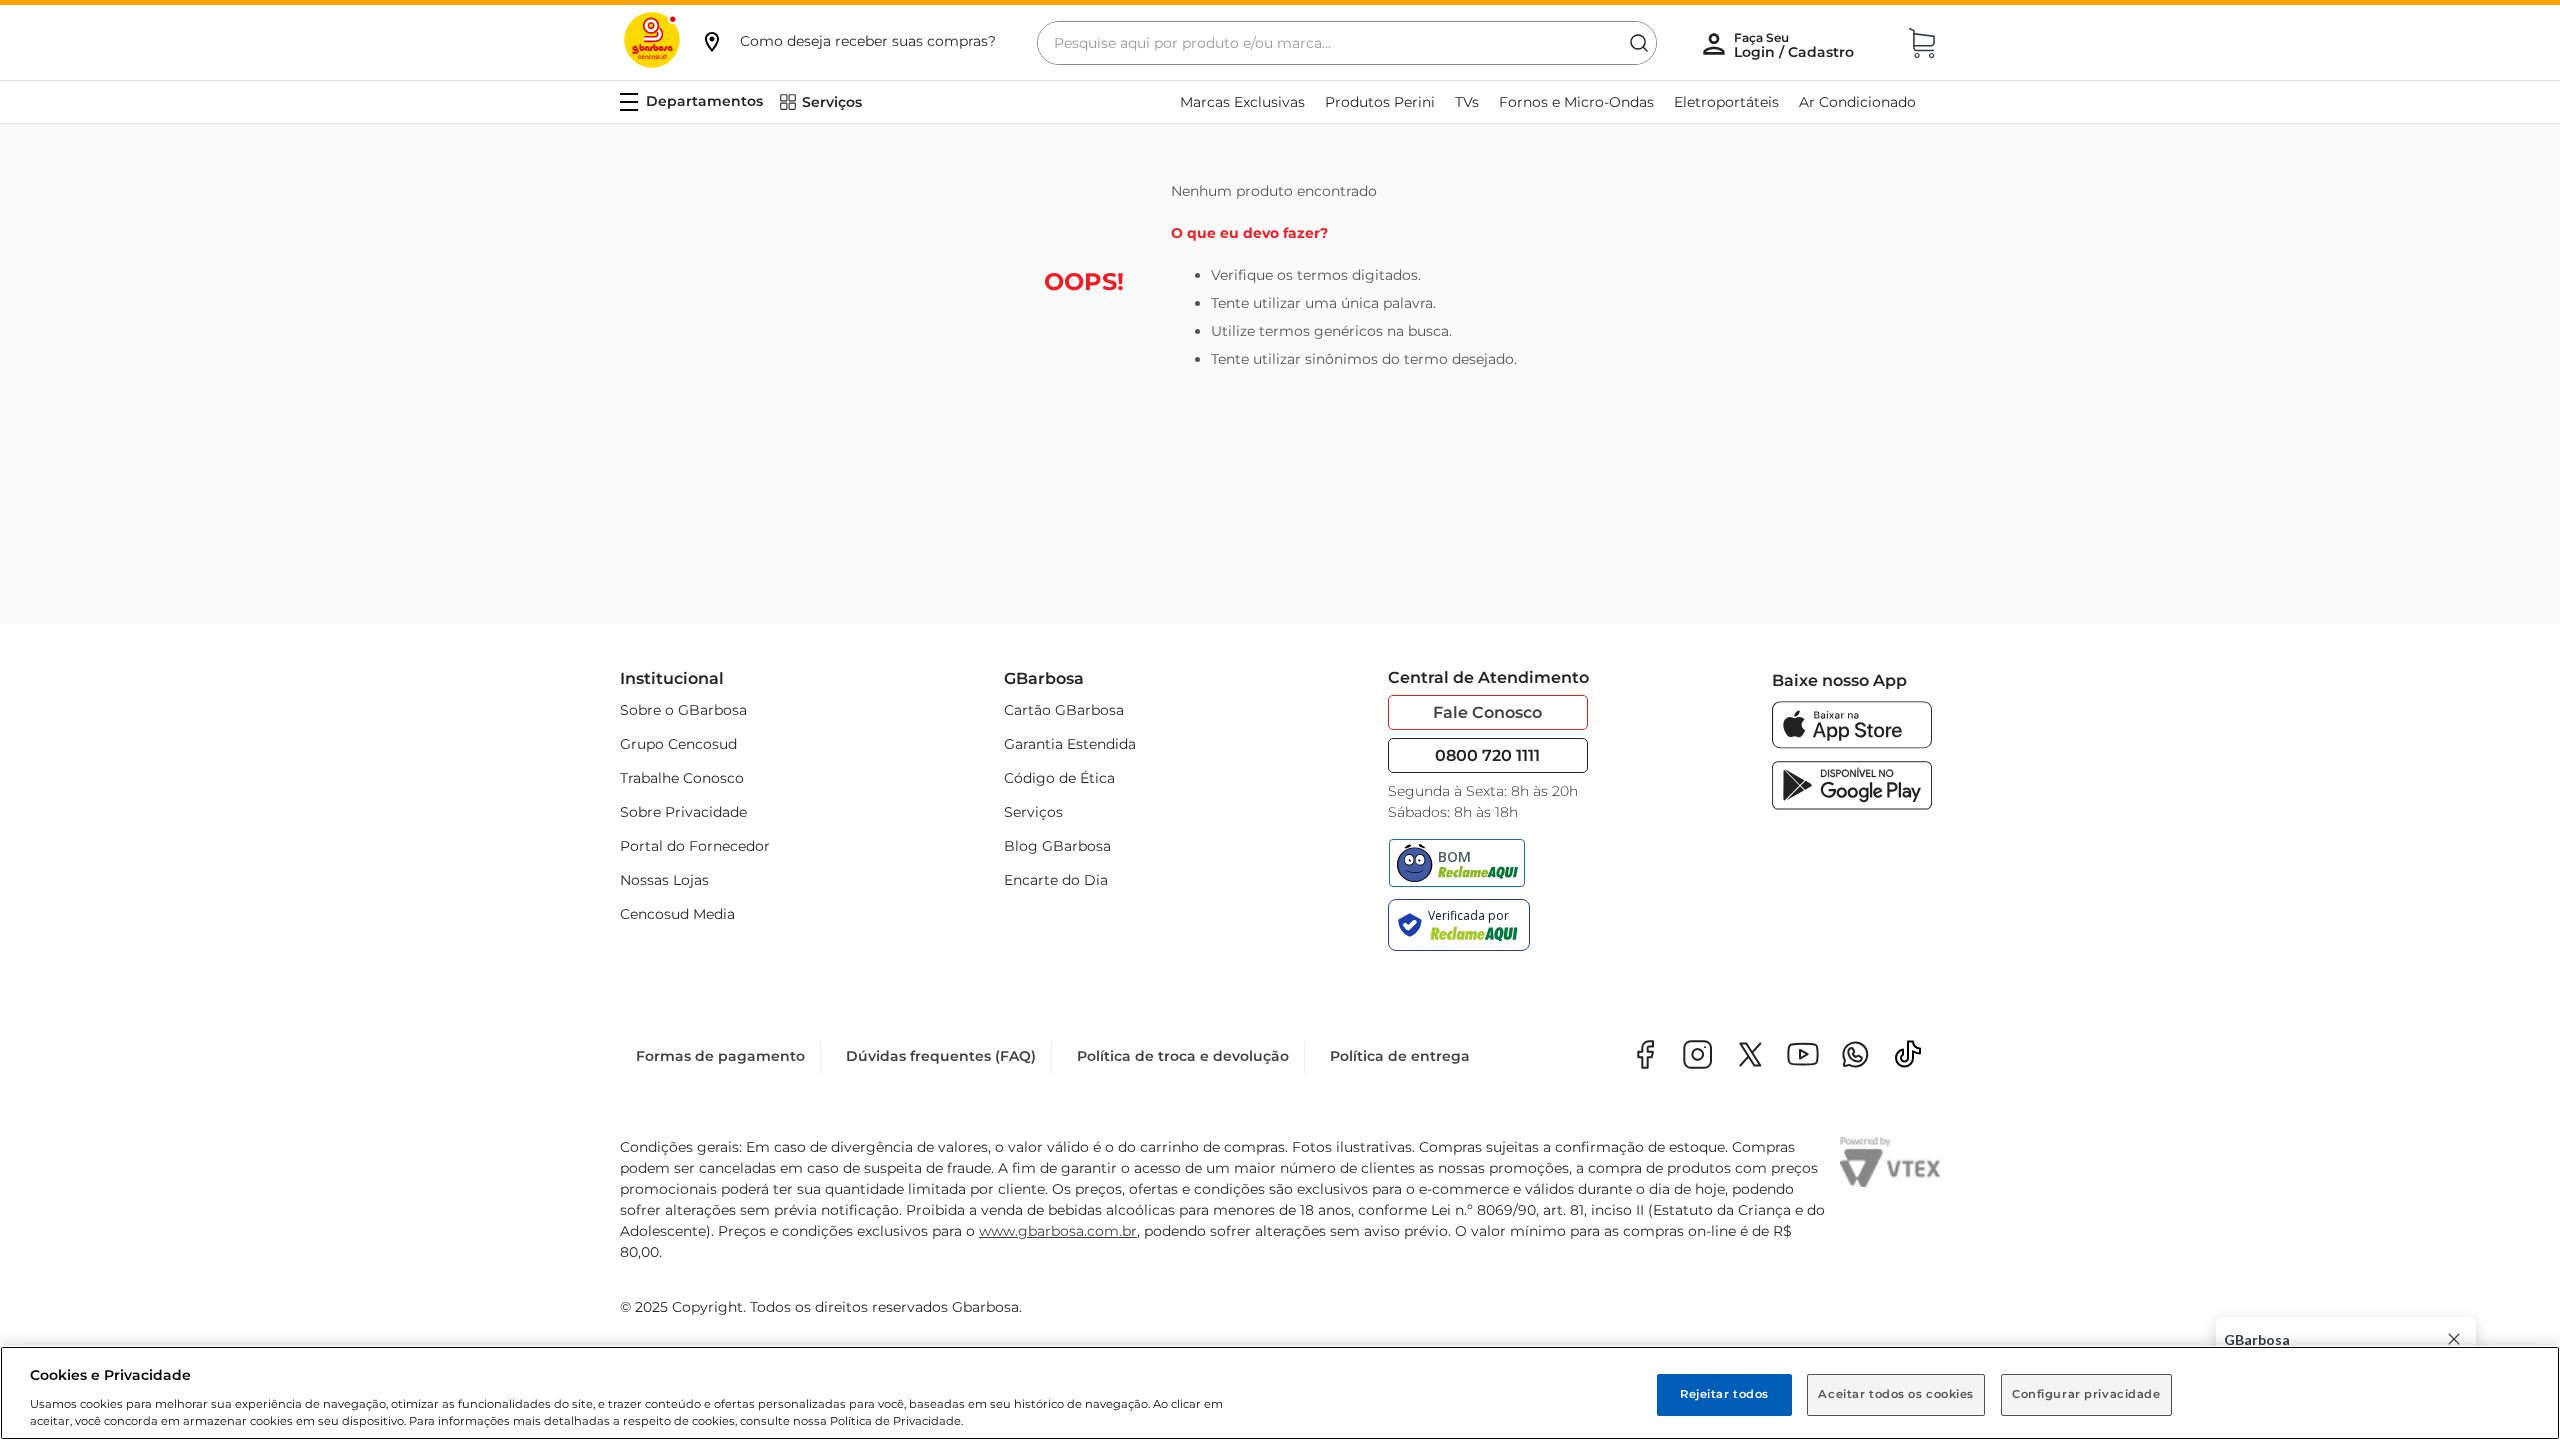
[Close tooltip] (2454, 1339)
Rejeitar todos (1724, 1394)
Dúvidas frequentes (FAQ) (941, 1056)
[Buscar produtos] (1639, 43)
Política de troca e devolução (1183, 1056)
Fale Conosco (1487, 712)
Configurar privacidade (2086, 1394)
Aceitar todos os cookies (1896, 1394)
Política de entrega (1400, 1056)
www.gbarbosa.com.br (1058, 1231)
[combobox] (1347, 43)
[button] (848, 41)
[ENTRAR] (1796, 45)
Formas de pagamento (720, 1056)
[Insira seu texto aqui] (1855, 1056)
